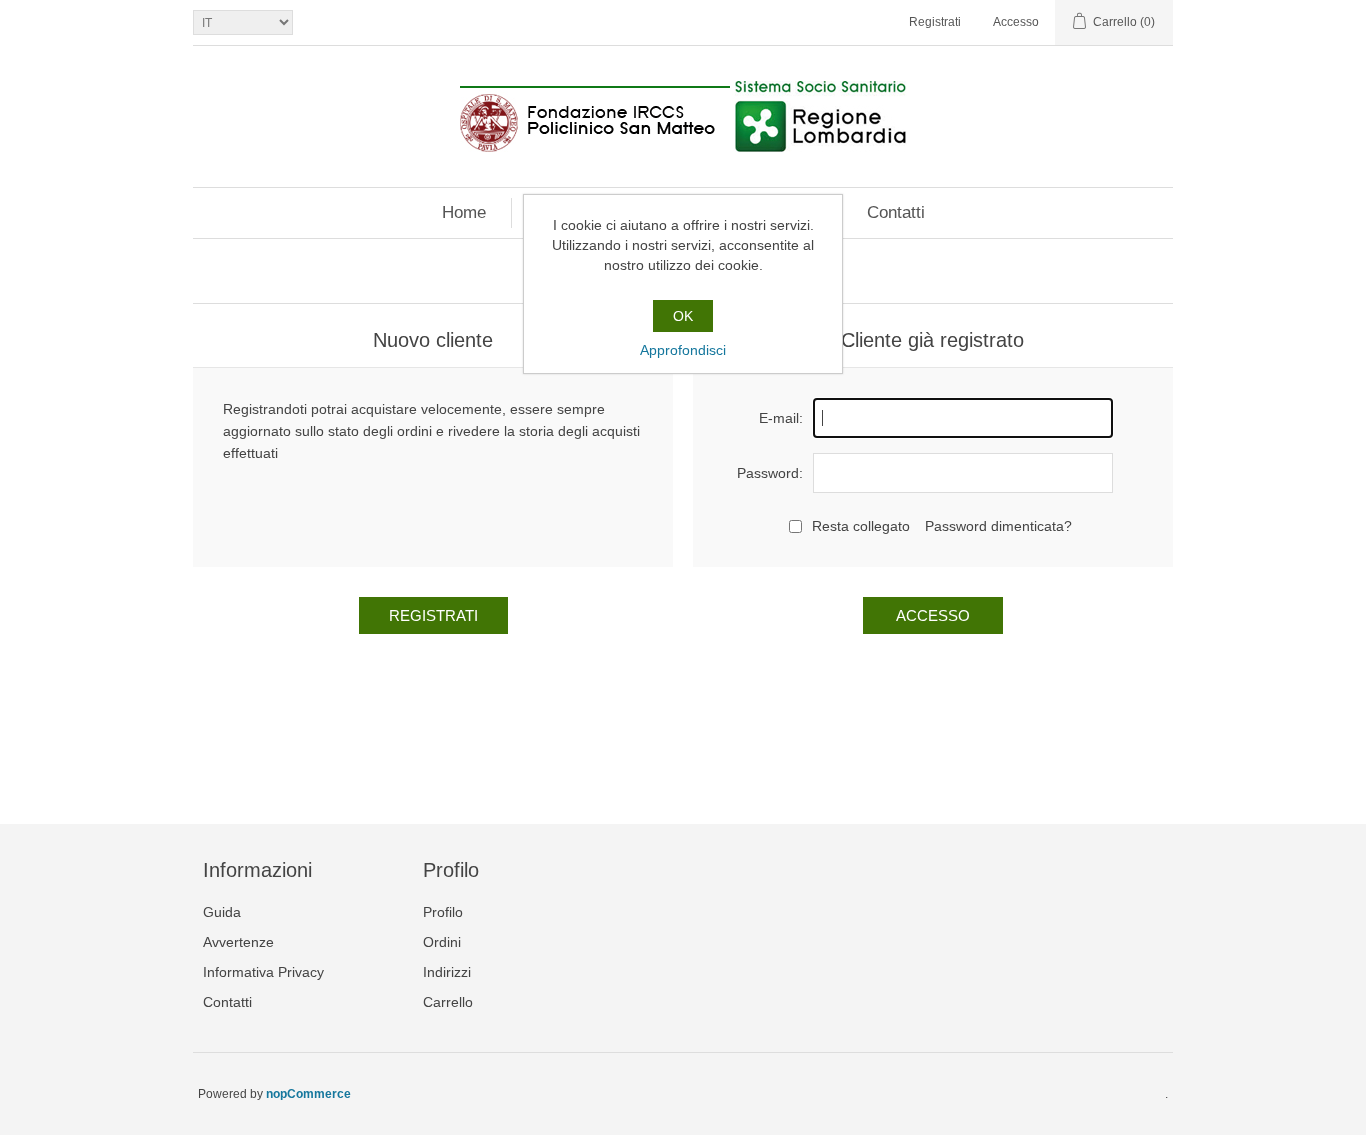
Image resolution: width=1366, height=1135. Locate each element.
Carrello (448, 1002)
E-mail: (781, 418)
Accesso (1016, 22)
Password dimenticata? (998, 526)
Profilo (443, 912)
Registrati (935, 22)
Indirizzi (447, 972)
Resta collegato (861, 526)
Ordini (442, 942)
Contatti (896, 212)
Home (464, 212)
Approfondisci (683, 350)
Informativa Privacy (263, 972)
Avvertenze (238, 942)
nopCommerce (308, 1094)
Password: (770, 473)
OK (683, 316)
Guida (222, 912)
